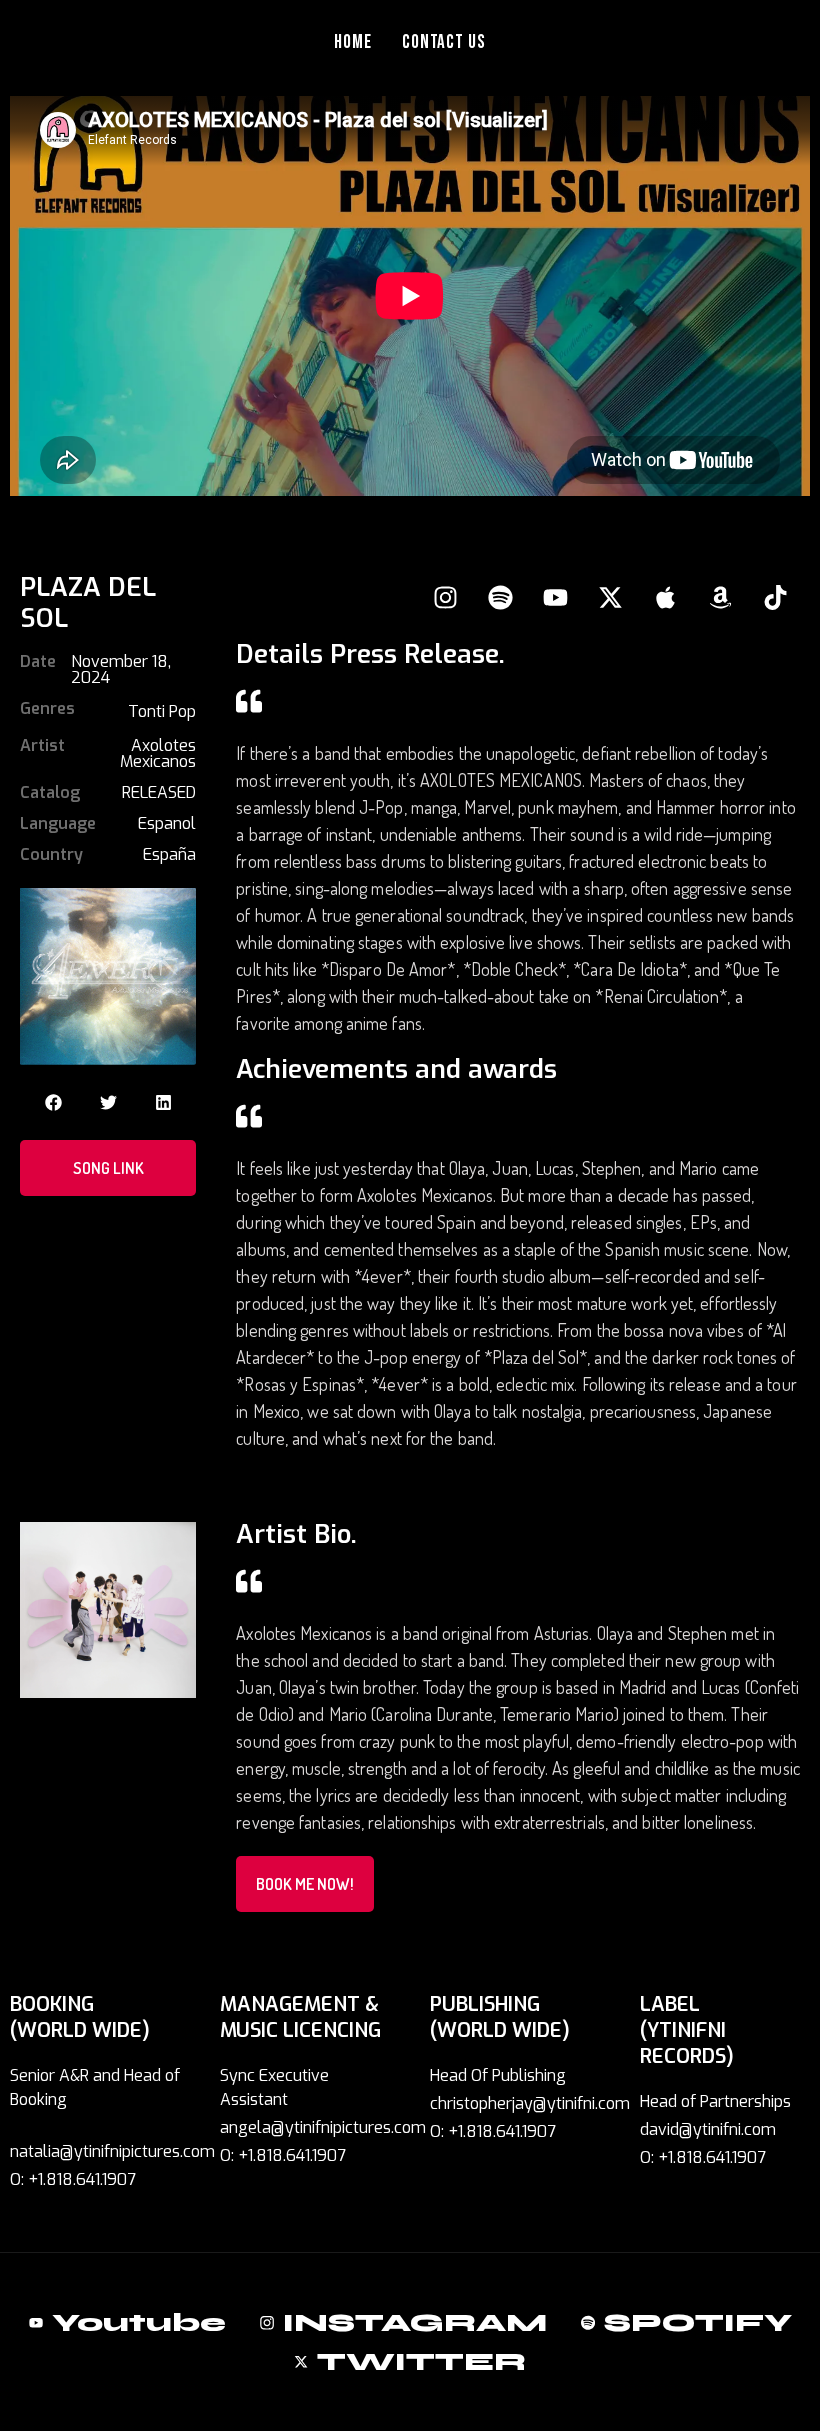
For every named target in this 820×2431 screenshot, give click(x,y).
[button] (53, 1102)
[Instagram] (445, 597)
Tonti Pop (162, 711)
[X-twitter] (610, 597)
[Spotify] (500, 597)
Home (353, 42)
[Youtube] (555, 597)
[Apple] (665, 597)
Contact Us (444, 42)
